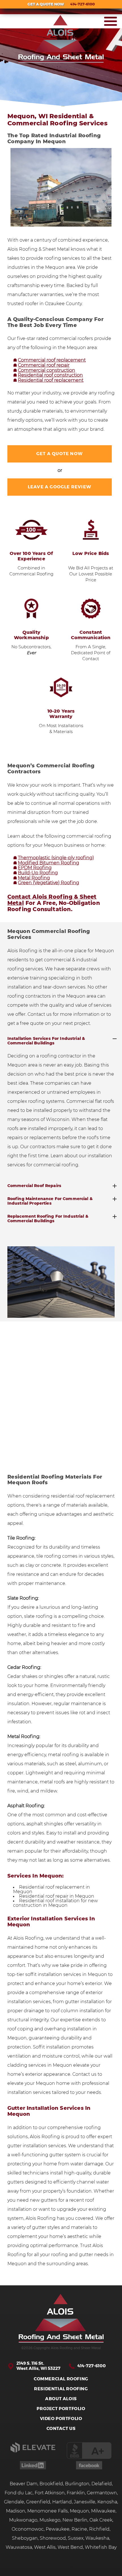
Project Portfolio (61, 2409)
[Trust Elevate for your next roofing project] (33, 2451)
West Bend (70, 2547)
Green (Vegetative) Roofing (49, 883)
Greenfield (38, 2502)
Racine (79, 2529)
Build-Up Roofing (38, 873)
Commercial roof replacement (52, 360)
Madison (16, 2511)
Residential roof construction (50, 375)
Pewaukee (58, 2529)
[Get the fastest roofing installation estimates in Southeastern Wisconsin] (61, 2319)
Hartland (62, 2502)
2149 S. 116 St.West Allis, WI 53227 (38, 2366)
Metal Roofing (34, 878)
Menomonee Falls (48, 2511)
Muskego (50, 2520)
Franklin (76, 2493)
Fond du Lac (19, 2493)
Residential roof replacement (51, 380)
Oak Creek (101, 2520)
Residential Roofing (61, 2389)
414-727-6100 (92, 2366)
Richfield (99, 2529)
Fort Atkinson (50, 2493)
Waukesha (97, 2538)
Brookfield (51, 2484)
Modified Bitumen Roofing (49, 863)
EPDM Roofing (35, 868)
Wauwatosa (19, 2547)
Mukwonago (23, 2520)
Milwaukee (103, 2511)
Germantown (102, 2493)
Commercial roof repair (44, 365)
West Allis (45, 2547)
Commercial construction (47, 370)
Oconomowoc (28, 2529)
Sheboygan (25, 2538)
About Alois (61, 2399)
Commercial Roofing (61, 2379)
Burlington (77, 2484)
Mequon (79, 2511)
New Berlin (75, 2520)
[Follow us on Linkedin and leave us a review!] (33, 2468)
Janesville (85, 2502)
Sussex (76, 2538)
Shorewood (53, 2538)
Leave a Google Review (60, 487)
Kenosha (107, 2502)
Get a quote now (60, 454)
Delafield (102, 2484)
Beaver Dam (24, 2484)
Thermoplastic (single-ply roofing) (56, 858)
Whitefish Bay (101, 2547)
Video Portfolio (61, 2419)
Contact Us (61, 2429)
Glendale (14, 2502)
